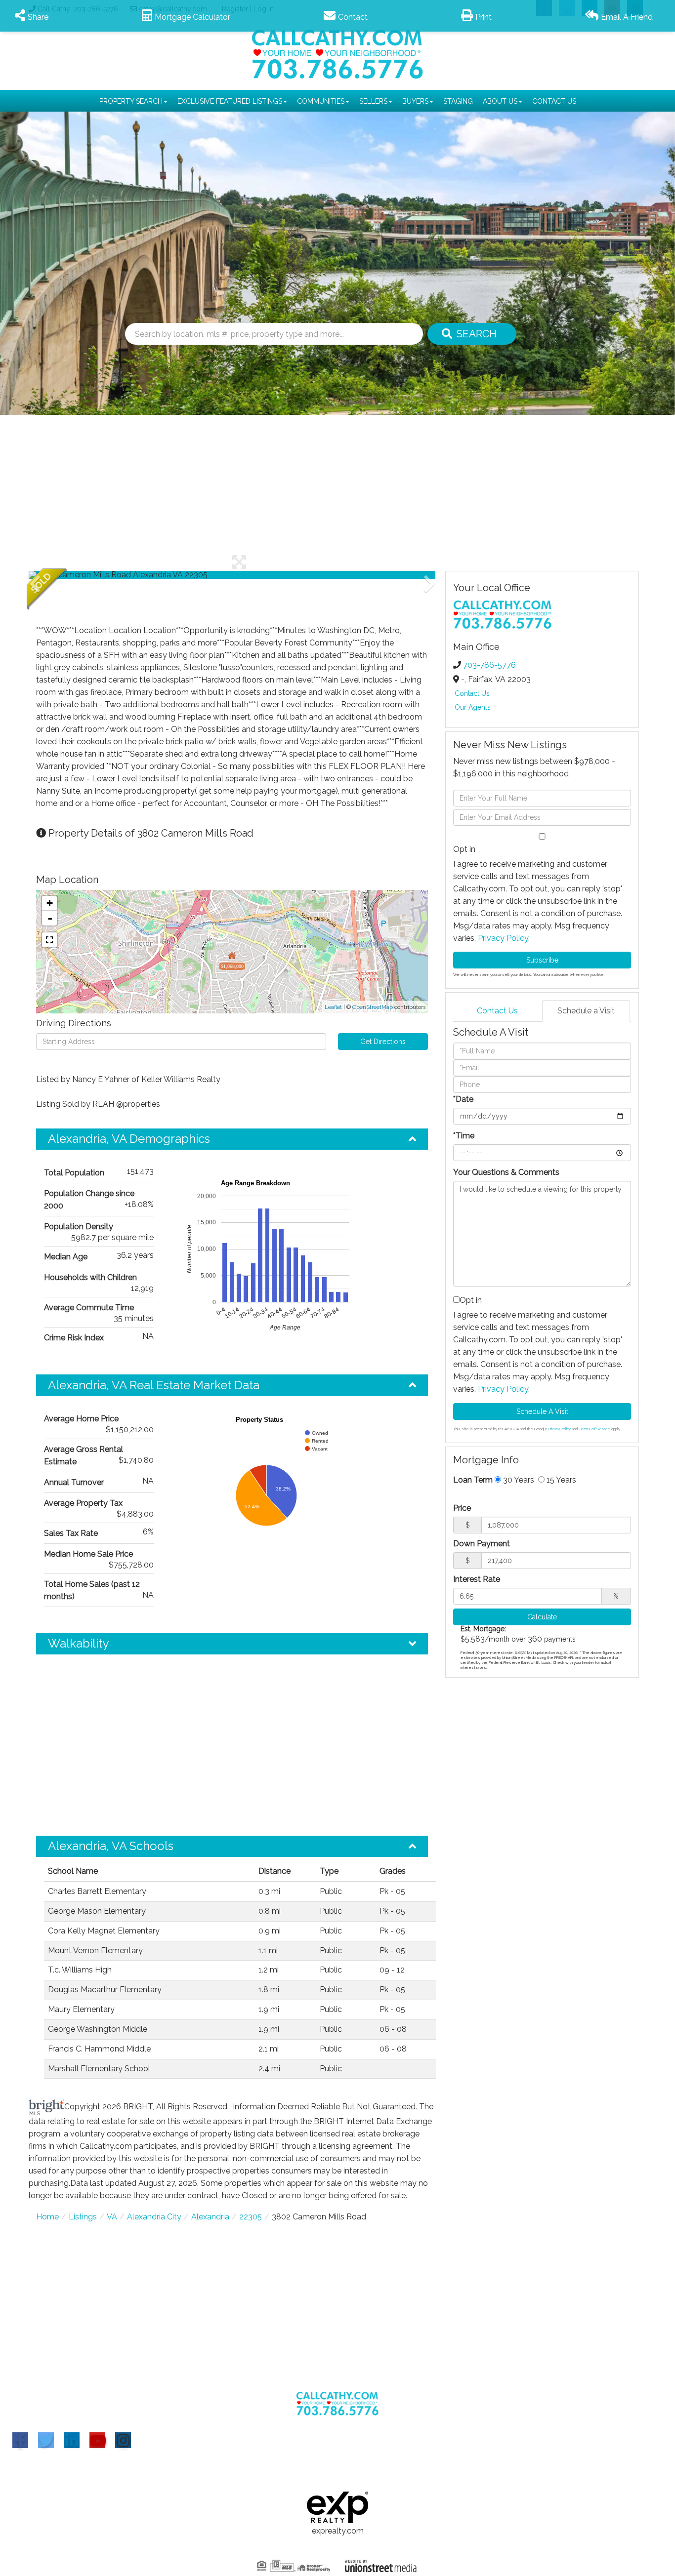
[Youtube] (97, 2440)
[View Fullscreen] (49, 940)
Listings (83, 2217)
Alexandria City (154, 2217)
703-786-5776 (489, 665)
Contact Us (472, 693)
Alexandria (210, 2217)
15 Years (560, 1480)
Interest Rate (477, 1579)
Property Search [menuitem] (131, 101)
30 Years (518, 1480)
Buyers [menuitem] (415, 101)
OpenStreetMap (373, 1007)
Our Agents (473, 707)
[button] (472, 334)
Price (462, 1508)
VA (112, 2217)
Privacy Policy (503, 938)
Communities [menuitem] (321, 101)
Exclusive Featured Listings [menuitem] (230, 101)
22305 (251, 2217)
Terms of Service (594, 1429)
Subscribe (542, 960)
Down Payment (482, 1544)
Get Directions (383, 1042)
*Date (463, 1099)
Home (47, 2217)
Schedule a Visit (586, 1011)
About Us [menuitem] (500, 101)
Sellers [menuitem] (373, 101)
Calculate (542, 1617)
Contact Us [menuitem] (554, 101)
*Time (464, 1136)
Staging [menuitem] (458, 101)
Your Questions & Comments (506, 1172)
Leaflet (333, 1007)
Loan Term (473, 1480)
